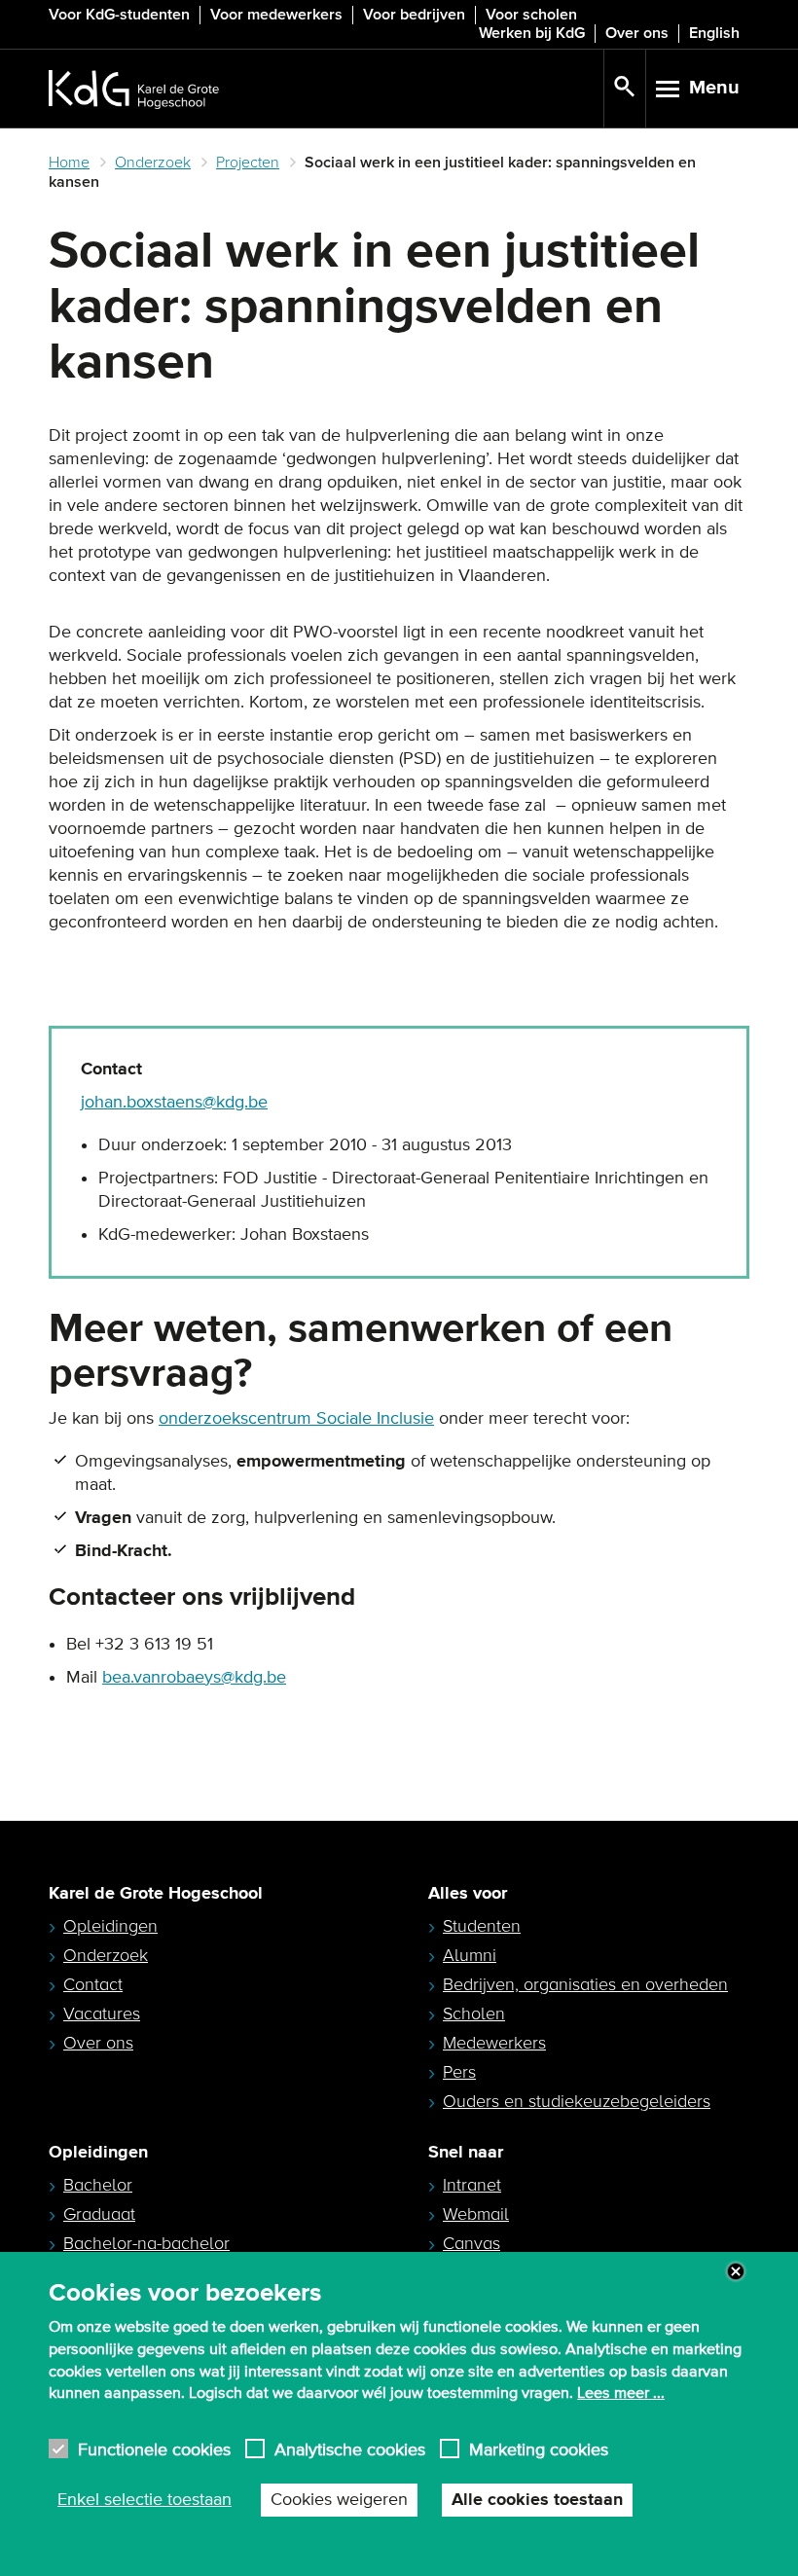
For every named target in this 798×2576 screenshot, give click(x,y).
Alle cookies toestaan (537, 2500)
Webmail (476, 2214)
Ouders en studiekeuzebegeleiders (577, 2101)
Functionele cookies (154, 2449)
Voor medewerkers (276, 15)
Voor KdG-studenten (119, 15)
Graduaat (99, 2214)
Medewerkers (494, 2043)
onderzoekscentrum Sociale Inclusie (296, 1419)
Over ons (637, 33)
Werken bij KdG (532, 33)
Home (69, 163)
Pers (459, 2072)
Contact (93, 1984)
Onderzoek (153, 163)
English (714, 33)
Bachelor (98, 2185)
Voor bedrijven (414, 15)
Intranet (472, 2185)
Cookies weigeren (339, 2500)
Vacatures (102, 2014)
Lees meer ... (621, 2393)
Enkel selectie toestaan (145, 2500)
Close (736, 2271)
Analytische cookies (350, 2449)
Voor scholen (531, 15)
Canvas (472, 2243)
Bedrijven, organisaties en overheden (585, 1984)
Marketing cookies (539, 2449)
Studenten (482, 1926)
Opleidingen (110, 1926)
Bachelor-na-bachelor (146, 2243)
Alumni (470, 1955)
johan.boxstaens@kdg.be (174, 1103)
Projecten (248, 163)
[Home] (326, 89)
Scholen (474, 2014)
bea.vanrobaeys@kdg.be (194, 1678)
